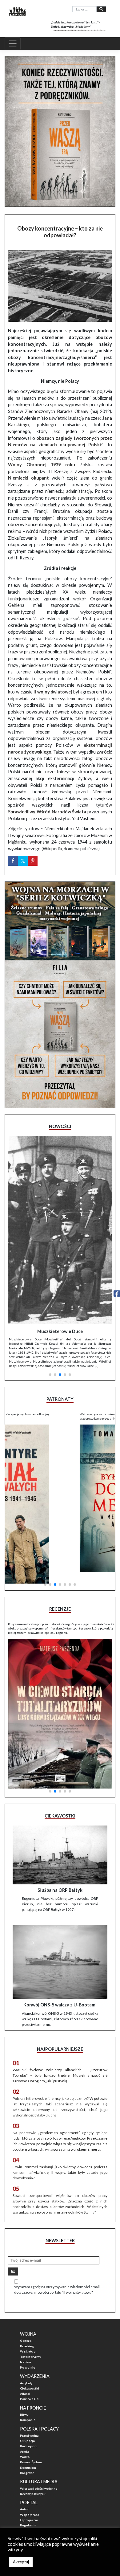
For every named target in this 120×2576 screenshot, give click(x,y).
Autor (24, 2448)
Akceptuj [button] (21, 2562)
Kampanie (28, 2358)
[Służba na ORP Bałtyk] (60, 1794)
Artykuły (26, 2322)
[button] (50, 1294)
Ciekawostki (30, 2327)
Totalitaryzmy (30, 2295)
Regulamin (28, 2464)
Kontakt (26, 2469)
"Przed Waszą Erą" (34, 2475)
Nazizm (26, 2301)
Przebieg (27, 2285)
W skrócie (28, 2290)
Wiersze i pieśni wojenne (39, 2427)
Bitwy (24, 2353)
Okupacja (27, 2379)
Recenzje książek (33, 2432)
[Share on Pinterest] (33, 861)
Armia (24, 2390)
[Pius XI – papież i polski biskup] (60, 1201)
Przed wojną (29, 2374)
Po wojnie (28, 2306)
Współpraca (30, 2453)
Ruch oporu (29, 2385)
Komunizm (28, 2406)
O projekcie (29, 2459)
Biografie (27, 2411)
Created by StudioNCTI (20, 2507)
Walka (25, 2395)
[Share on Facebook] (13, 861)
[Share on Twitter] (23, 861)
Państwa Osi (30, 2337)
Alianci (25, 2332)
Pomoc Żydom (31, 2401)
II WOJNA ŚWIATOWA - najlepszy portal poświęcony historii (58, 2493)
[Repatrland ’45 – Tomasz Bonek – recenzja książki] (60, 1640)
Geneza (26, 2280)
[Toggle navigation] (13, 43)
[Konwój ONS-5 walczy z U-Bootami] (60, 1901)
